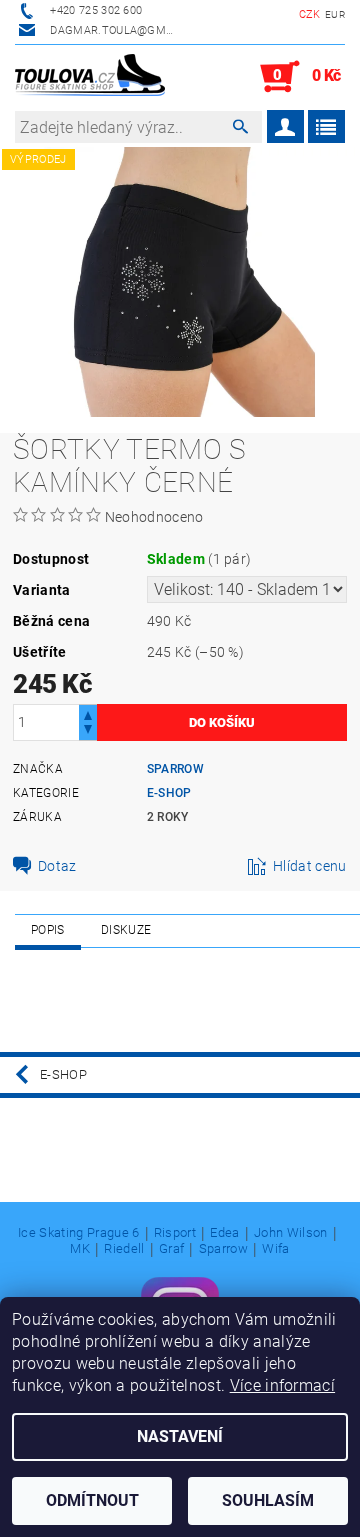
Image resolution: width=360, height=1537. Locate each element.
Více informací (282, 1385)
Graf (171, 1249)
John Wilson (291, 1233)
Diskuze (126, 930)
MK (80, 1249)
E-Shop (169, 793)
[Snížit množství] (88, 731)
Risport (175, 1233)
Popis (48, 930)
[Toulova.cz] (90, 77)
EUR (335, 14)
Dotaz (57, 866)
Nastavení (180, 1436)
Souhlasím (268, 1500)
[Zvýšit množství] (88, 713)
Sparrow (175, 769)
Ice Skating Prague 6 (78, 1233)
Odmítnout (92, 1500)
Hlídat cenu (310, 866)
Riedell (124, 1249)
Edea (224, 1233)
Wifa (275, 1249)
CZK (310, 14)
